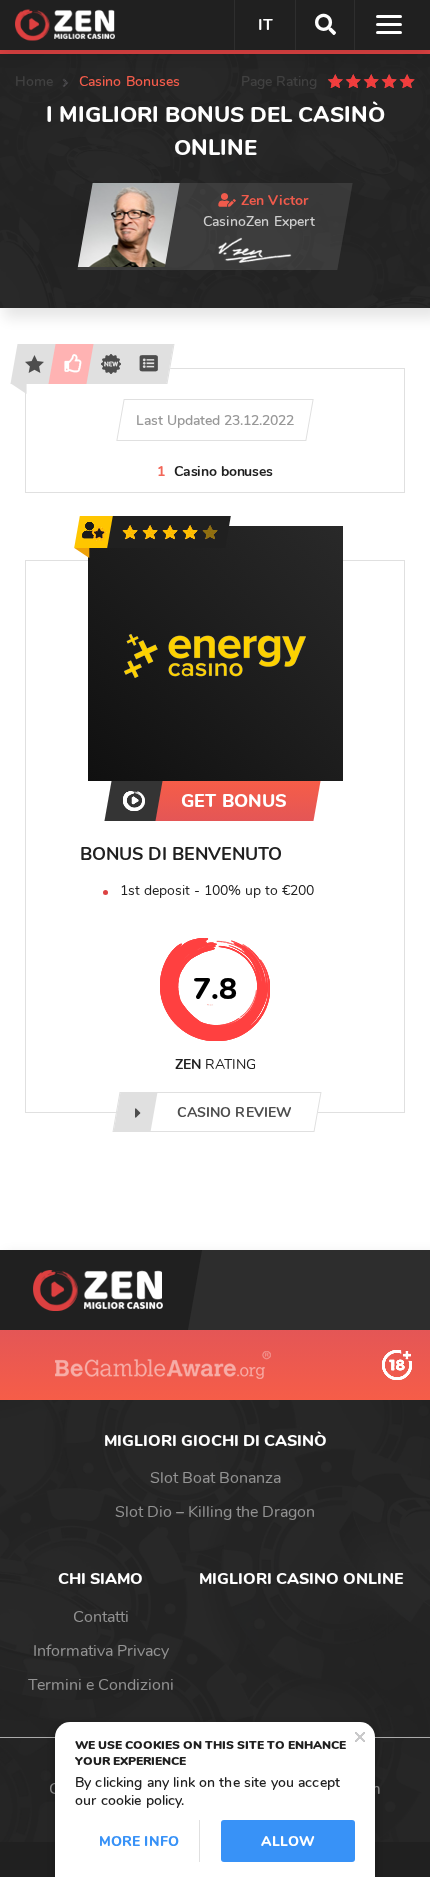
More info (139, 1841)
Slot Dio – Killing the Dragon (215, 1512)
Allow (288, 1841)
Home (34, 81)
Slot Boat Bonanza (215, 1478)
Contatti (101, 1617)
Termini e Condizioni (101, 1685)
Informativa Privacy (101, 1651)
